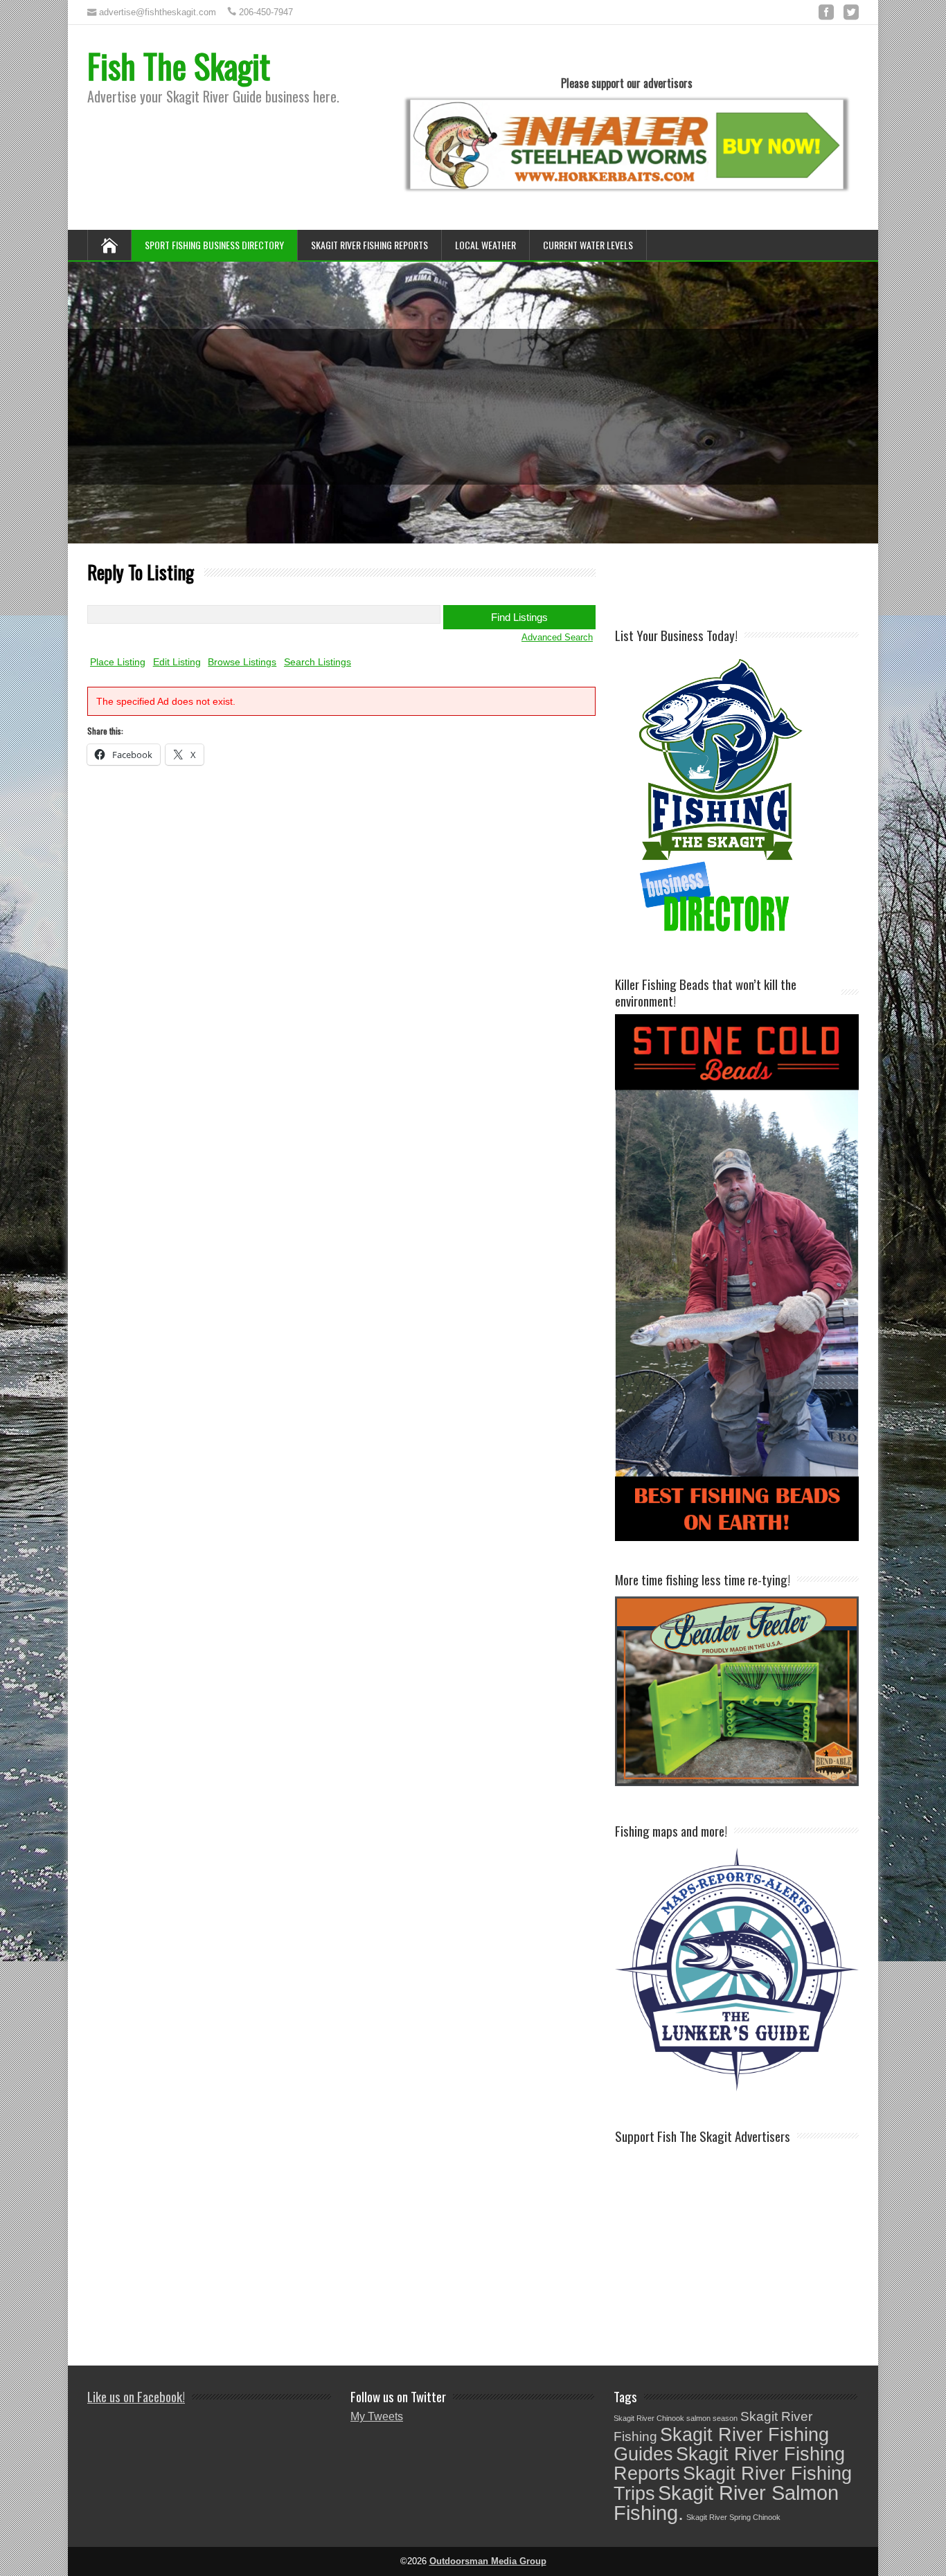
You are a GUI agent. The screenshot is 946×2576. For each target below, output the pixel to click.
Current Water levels (588, 245)
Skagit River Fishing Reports (369, 245)
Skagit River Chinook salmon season (676, 2418)
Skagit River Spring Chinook (733, 2517)
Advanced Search (557, 637)
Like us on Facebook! (136, 2396)
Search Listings (318, 662)
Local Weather (485, 245)
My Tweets (377, 2416)
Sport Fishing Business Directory (214, 245)
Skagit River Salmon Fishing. (726, 2503)
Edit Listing (177, 662)
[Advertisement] (777, 584)
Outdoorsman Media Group (488, 2561)
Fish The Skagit (179, 65)
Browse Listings (242, 662)
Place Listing (118, 662)
